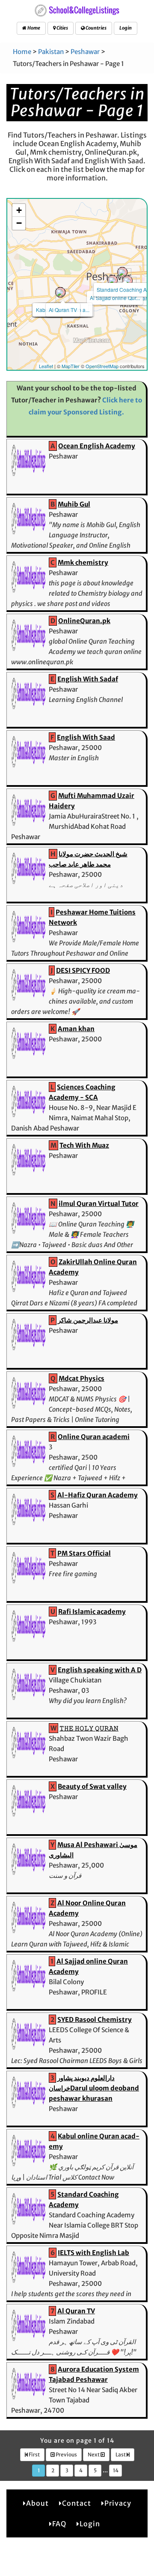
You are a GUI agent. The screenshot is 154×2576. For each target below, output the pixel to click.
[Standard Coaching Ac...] (122, 272)
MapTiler (71, 366)
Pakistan (51, 52)
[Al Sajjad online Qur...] (113, 280)
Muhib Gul (74, 504)
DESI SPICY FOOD (83, 970)
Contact (77, 2503)
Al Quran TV (63, 310)
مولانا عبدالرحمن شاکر (88, 1320)
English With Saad (86, 737)
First (34, 2455)
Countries (96, 28)
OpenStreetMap (102, 366)
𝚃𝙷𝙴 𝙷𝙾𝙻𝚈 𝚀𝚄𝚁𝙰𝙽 (89, 1728)
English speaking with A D (100, 1670)
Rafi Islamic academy (92, 1612)
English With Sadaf (88, 679)
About (37, 2503)
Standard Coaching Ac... (125, 289)
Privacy (118, 2503)
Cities (62, 28)
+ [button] (19, 210)
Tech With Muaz (84, 1145)
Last (121, 2455)
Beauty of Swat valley (92, 1786)
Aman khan (76, 1029)
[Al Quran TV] (60, 292)
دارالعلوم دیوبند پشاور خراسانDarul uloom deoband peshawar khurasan (94, 2088)
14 (116, 2470)
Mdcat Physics (81, 1378)
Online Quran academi (94, 1437)
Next (94, 2455)
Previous (66, 2455)
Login (126, 28)
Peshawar (85, 52)
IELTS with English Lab (93, 2253)
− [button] (19, 223)
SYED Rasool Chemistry (95, 2020)
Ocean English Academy (97, 446)
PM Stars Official (84, 1553)
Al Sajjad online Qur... (115, 298)
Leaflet (46, 366)
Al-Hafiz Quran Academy (98, 1495)
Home (33, 28)
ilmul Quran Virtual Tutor (99, 1204)
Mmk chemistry (83, 562)
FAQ (59, 2524)
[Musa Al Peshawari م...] (127, 281)
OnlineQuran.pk (84, 621)
